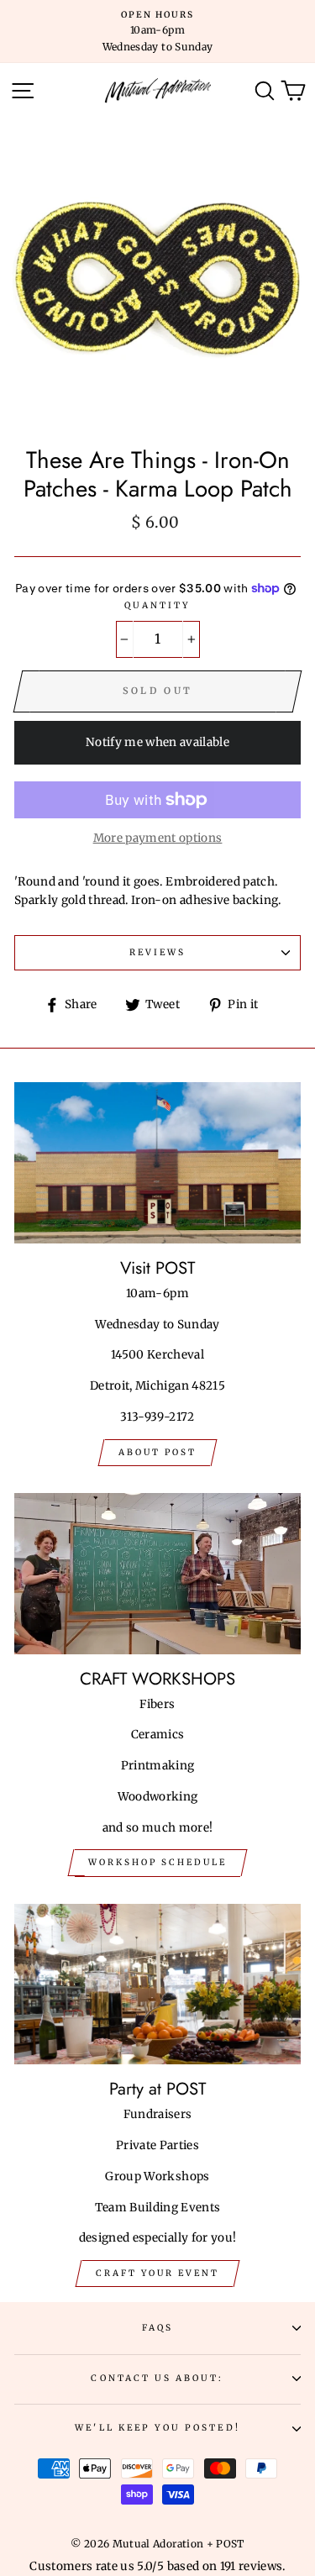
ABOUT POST (157, 1452)
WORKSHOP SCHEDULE (157, 1862)
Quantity (157, 605)
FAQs (157, 2328)
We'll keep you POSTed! (157, 2428)
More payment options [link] (158, 838)
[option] (157, 32)
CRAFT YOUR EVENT (157, 2273)
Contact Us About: (157, 2378)
